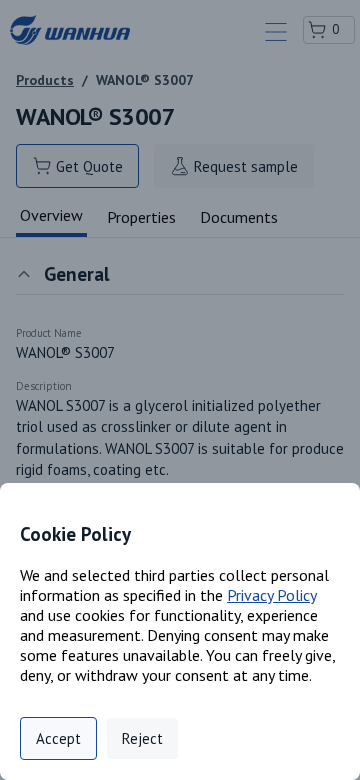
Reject (142, 738)
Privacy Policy (271, 595)
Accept (58, 738)
